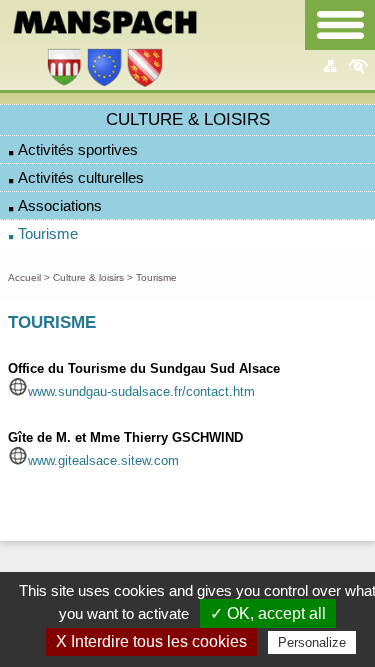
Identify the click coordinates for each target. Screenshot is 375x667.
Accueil (24, 277)
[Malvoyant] (358, 66)
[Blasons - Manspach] (105, 82)
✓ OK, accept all (268, 613)
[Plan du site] (330, 66)
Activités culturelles (81, 178)
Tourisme (48, 234)
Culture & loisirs (88, 277)
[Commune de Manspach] (104, 31)
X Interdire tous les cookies (151, 641)
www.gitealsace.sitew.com (103, 460)
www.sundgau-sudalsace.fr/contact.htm (141, 391)
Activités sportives (78, 150)
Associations (60, 206)
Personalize (312, 642)
